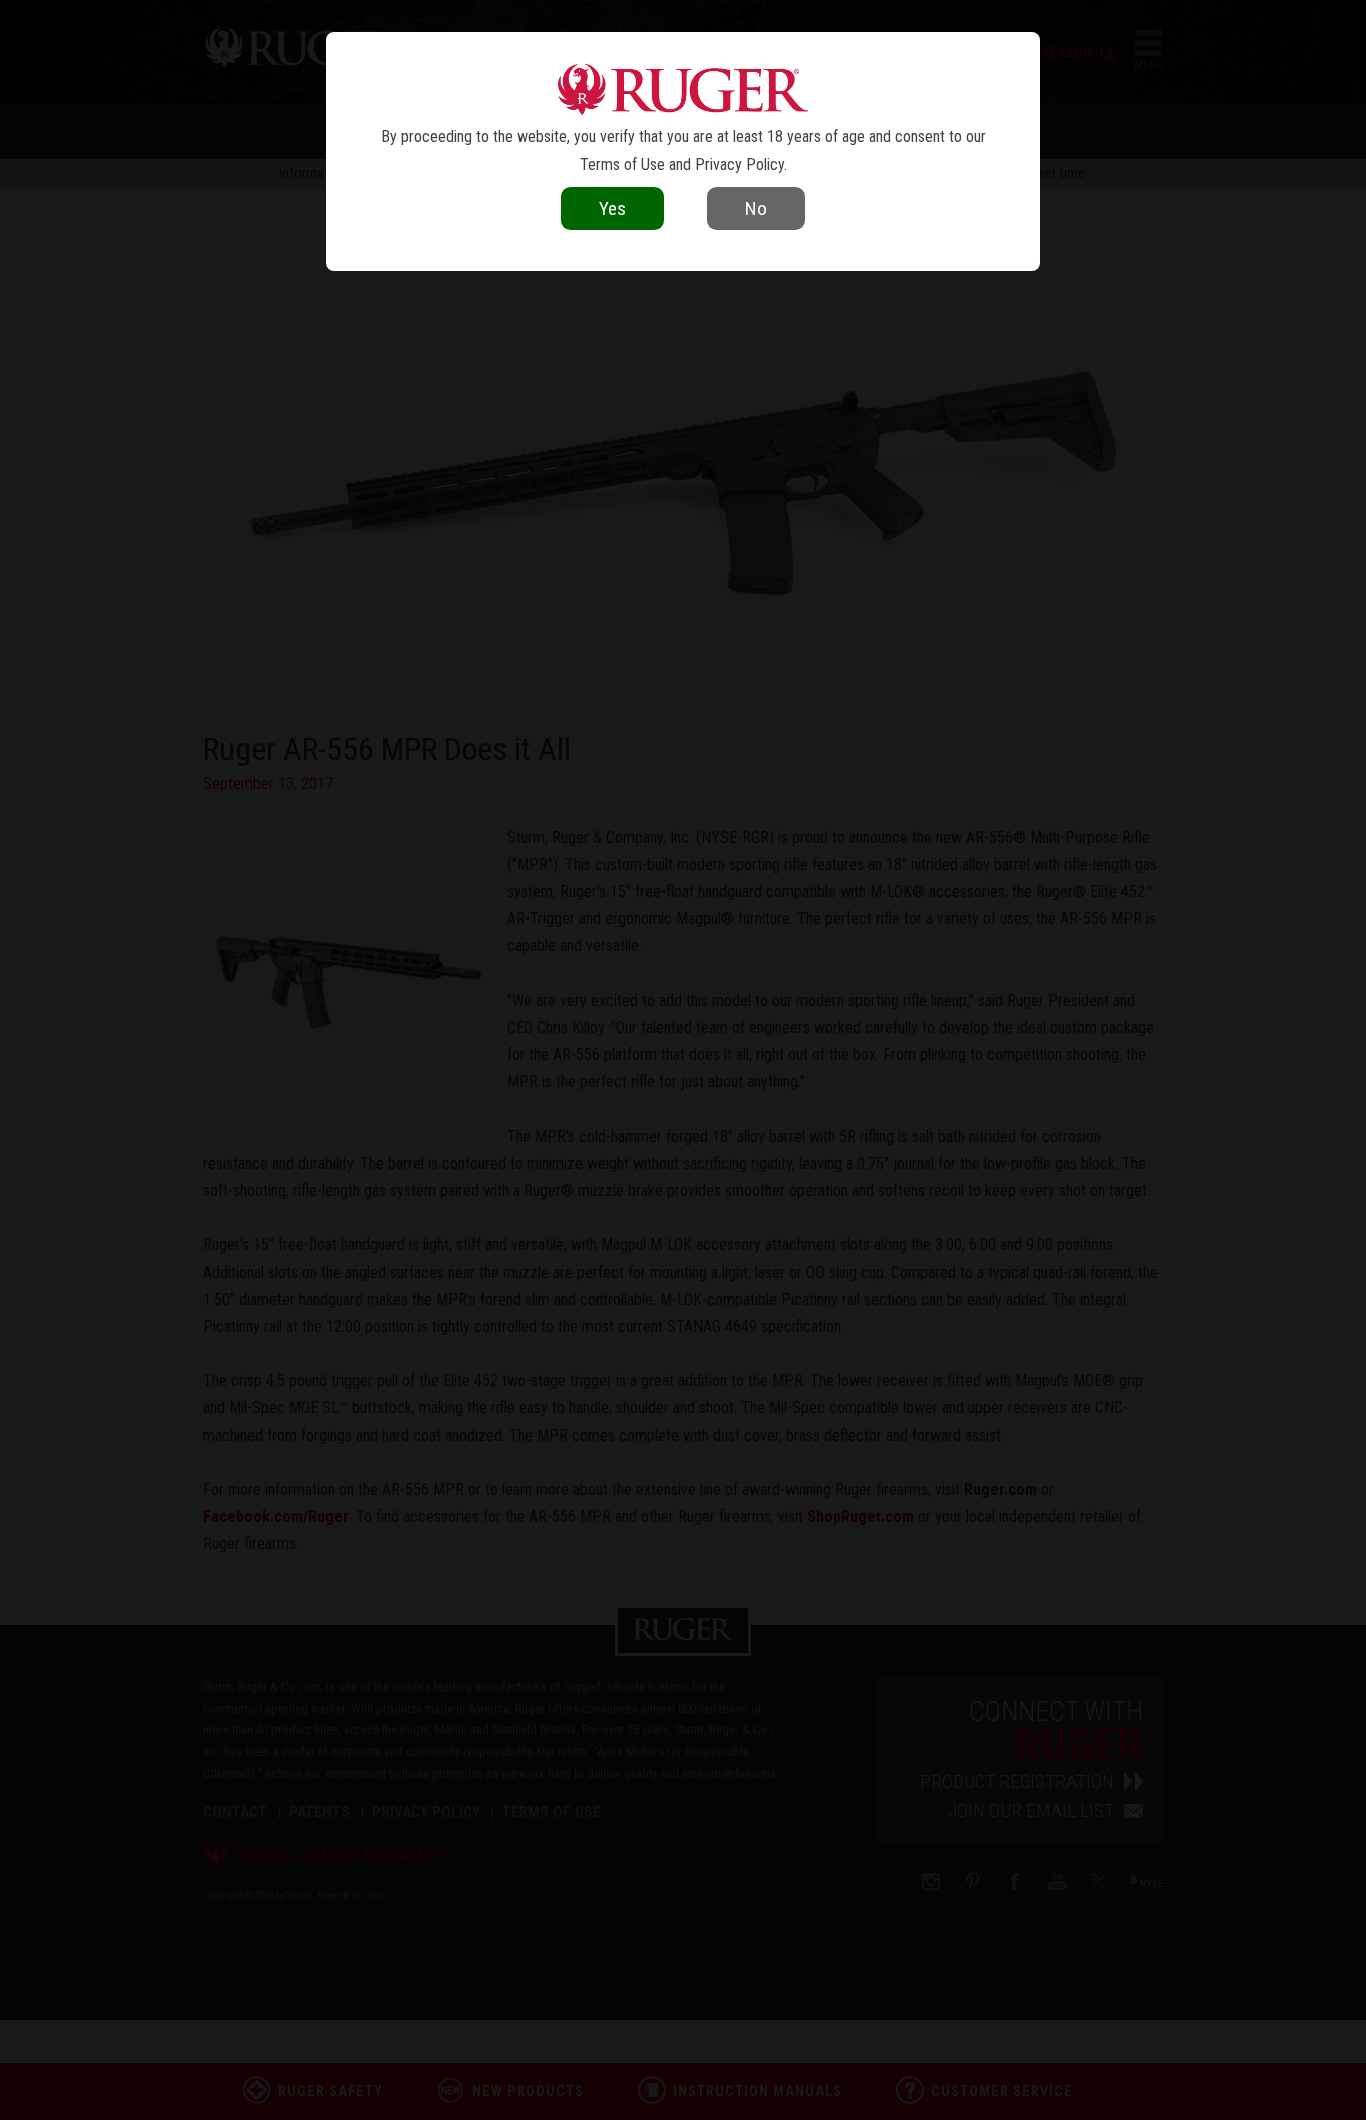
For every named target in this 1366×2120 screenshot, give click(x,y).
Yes (612, 208)
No (756, 208)
